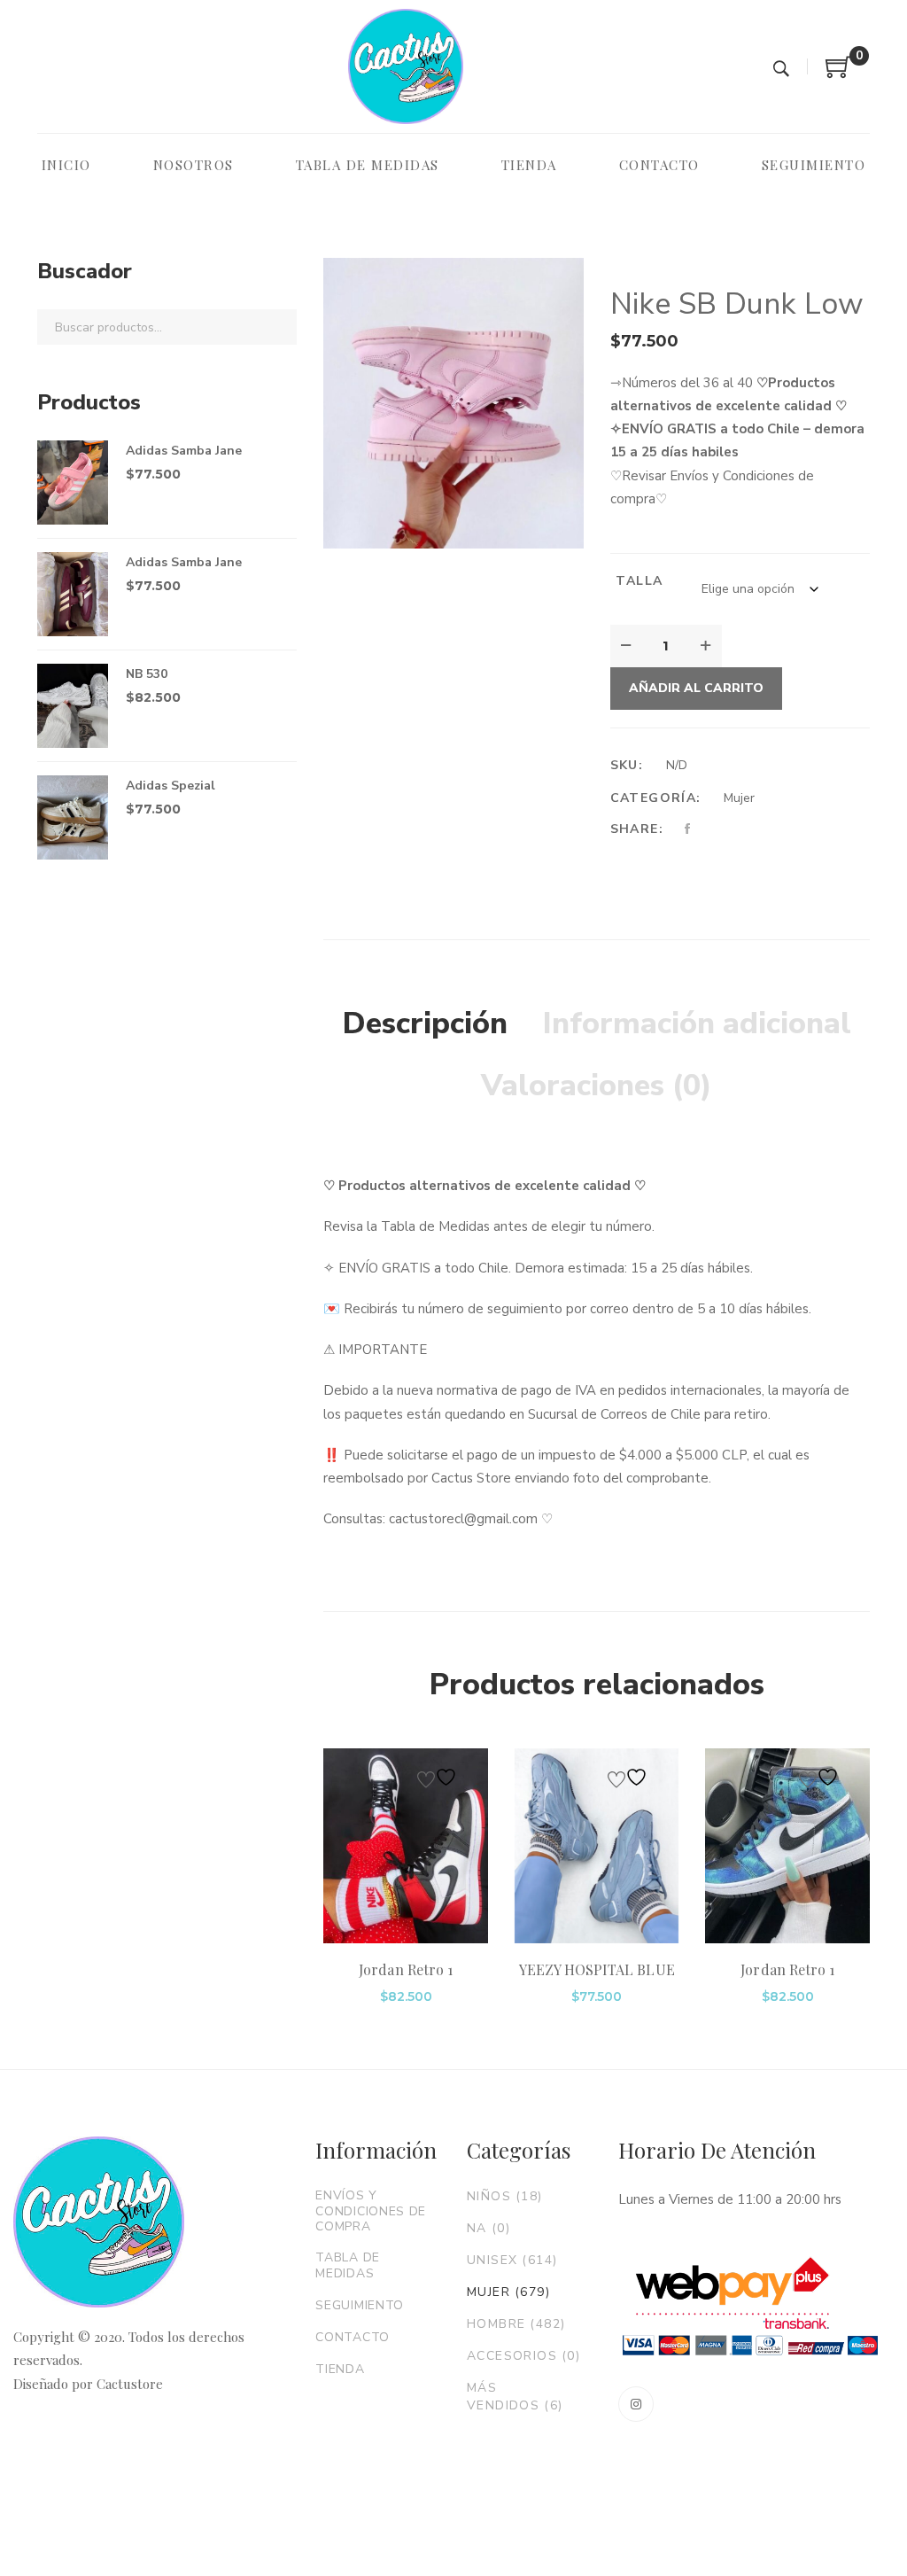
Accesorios (523, 2356)
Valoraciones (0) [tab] (597, 1086)
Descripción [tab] (425, 1023)
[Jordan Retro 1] (406, 1846)
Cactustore (130, 2384)
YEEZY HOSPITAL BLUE (597, 1969)
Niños (505, 2196)
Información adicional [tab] (697, 1023)
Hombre (516, 2324)
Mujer (739, 798)
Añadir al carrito (696, 688)
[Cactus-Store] (406, 66)
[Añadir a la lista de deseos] (439, 1777)
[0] (839, 74)
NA (488, 2228)
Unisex (512, 2260)
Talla (639, 581)
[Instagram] (636, 2404)
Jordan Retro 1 (406, 1969)
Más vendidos (515, 2397)
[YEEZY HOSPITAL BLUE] (597, 1846)
